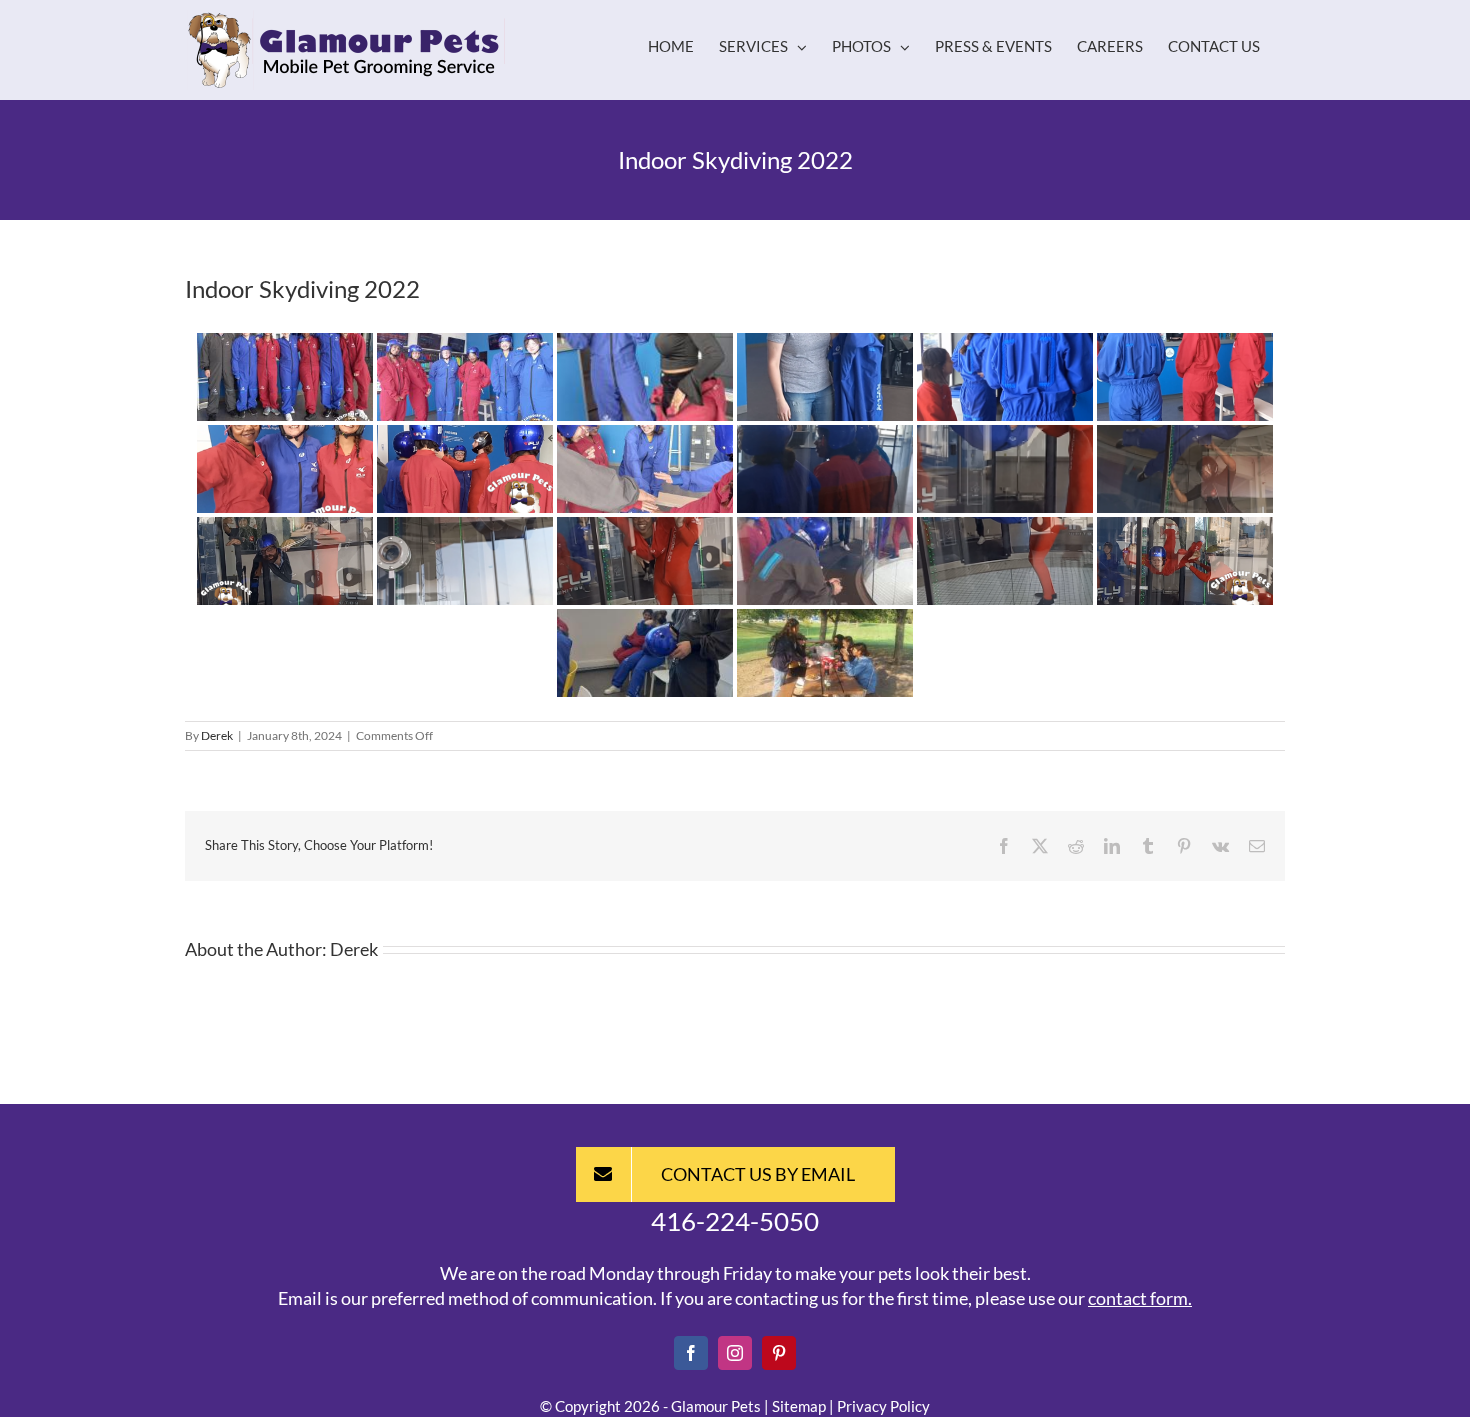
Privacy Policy (883, 1406)
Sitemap (799, 1406)
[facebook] (691, 1353)
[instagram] (735, 1353)
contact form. (1140, 1298)
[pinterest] (779, 1353)
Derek (217, 735)
